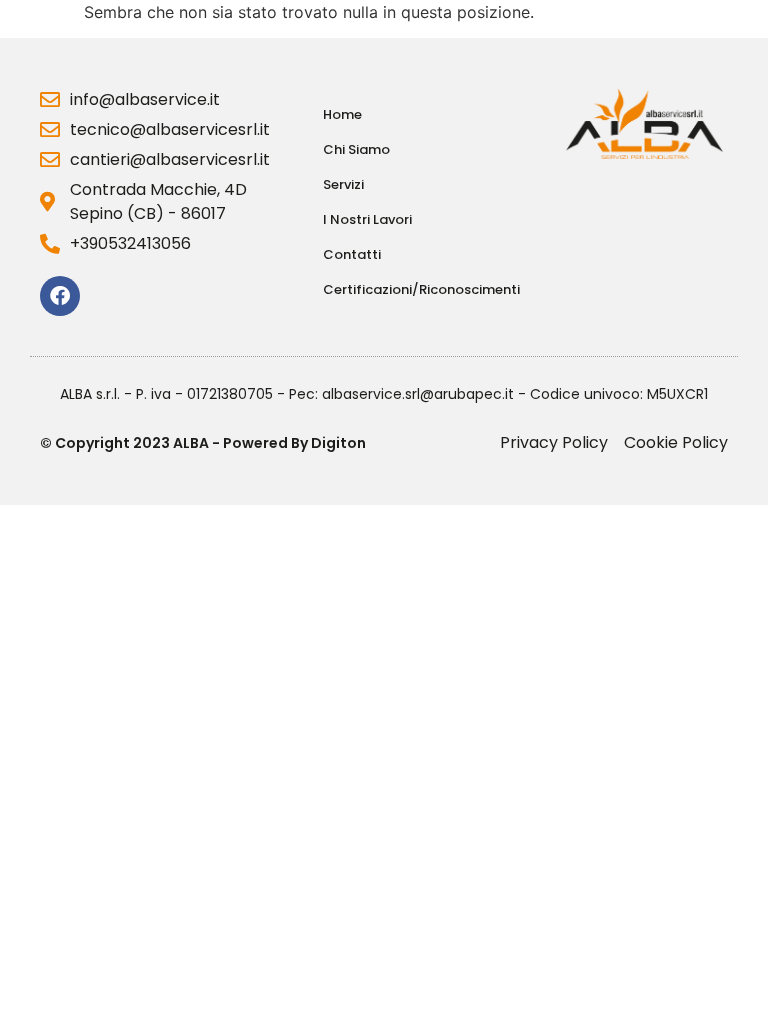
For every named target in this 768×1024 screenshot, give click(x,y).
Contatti (352, 254)
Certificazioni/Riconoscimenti (421, 289)
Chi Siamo (356, 149)
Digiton (338, 443)
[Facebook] (60, 296)
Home (342, 114)
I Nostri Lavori (367, 219)
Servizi (343, 184)
